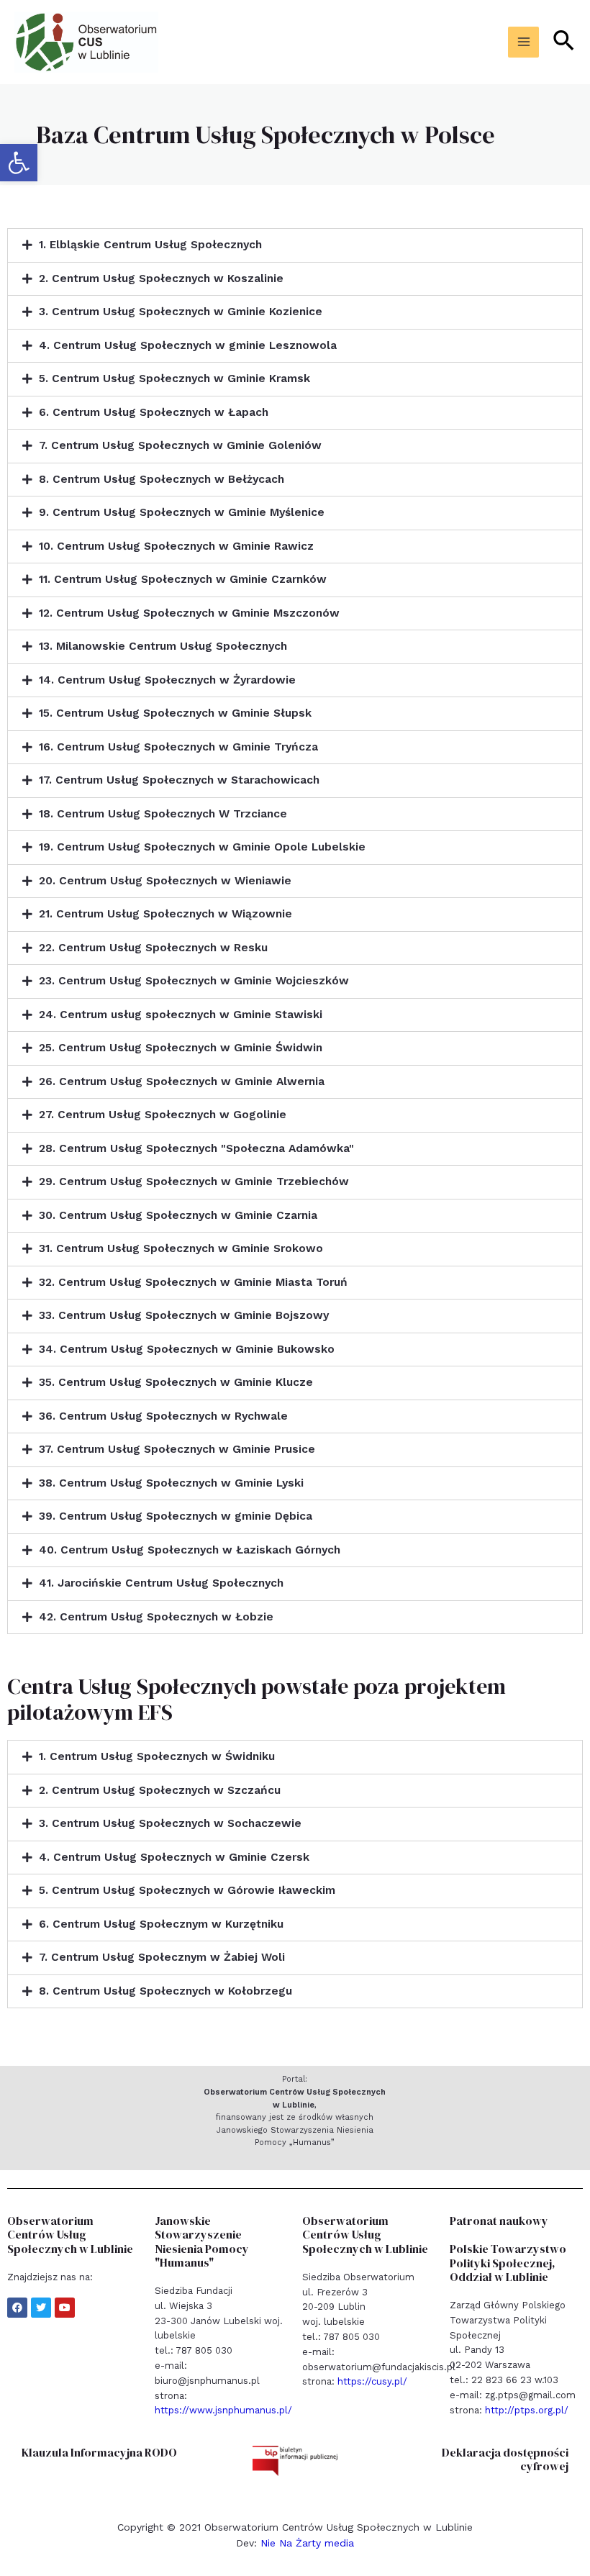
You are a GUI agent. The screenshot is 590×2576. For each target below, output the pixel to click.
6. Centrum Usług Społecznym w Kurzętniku (161, 1924)
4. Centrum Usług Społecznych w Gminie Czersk (174, 1857)
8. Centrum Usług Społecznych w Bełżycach (162, 479)
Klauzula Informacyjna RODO (99, 2452)
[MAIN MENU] (523, 42)
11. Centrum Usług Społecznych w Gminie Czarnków (183, 579)
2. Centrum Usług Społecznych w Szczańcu (160, 1790)
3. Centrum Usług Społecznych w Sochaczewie (170, 1823)
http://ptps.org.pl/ (527, 2410)
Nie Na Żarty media (307, 2543)
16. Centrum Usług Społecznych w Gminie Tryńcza (178, 747)
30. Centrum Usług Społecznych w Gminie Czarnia (178, 1215)
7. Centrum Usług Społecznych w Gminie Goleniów (180, 445)
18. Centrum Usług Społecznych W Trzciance (163, 814)
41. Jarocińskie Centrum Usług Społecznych (161, 1583)
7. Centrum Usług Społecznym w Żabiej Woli (162, 1957)
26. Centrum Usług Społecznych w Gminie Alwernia (182, 1081)
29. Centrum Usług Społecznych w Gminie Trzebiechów (194, 1182)
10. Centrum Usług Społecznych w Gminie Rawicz (176, 546)
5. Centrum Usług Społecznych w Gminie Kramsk (174, 378)
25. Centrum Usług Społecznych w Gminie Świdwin (181, 1048)
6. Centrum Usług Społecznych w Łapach (154, 412)
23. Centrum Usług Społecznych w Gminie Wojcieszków (194, 981)
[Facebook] (17, 2308)
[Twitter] (41, 2308)
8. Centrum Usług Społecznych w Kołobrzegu (165, 1991)
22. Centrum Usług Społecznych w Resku (153, 948)
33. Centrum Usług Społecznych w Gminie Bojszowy (184, 1315)
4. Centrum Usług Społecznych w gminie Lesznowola (188, 345)
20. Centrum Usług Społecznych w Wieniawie (165, 881)
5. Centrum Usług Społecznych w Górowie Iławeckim (187, 1890)
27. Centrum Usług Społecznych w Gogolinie (163, 1115)
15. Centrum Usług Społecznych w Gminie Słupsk (175, 713)
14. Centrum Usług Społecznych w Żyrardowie (167, 680)
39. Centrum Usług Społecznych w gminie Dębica (176, 1516)
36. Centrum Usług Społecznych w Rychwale (163, 1416)
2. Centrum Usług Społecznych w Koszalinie (161, 278)
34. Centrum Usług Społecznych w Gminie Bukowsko (187, 1349)
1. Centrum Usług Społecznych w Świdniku (157, 1756)
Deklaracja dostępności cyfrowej (505, 2459)
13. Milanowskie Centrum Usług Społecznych (163, 646)
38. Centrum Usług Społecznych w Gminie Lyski (171, 1483)
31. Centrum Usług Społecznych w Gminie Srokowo (181, 1248)
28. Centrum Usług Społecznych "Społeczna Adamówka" (196, 1148)
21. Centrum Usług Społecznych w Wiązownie (165, 914)
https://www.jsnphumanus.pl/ (223, 2410)
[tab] (295, 245)
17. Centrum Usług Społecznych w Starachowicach (179, 780)
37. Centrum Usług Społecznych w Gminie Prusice (177, 1449)
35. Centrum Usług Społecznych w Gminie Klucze (176, 1382)
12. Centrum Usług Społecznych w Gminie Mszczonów (189, 613)
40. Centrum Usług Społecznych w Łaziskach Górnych (190, 1550)
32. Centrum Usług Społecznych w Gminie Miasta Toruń (193, 1282)
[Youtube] (65, 2308)
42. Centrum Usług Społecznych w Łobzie (156, 1617)
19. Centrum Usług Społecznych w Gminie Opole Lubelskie (202, 847)
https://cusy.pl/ (372, 2381)
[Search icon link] (564, 42)
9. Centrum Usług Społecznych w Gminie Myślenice (182, 512)
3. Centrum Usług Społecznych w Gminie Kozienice (181, 312)
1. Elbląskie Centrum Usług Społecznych (150, 245)
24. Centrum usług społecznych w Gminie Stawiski (181, 1015)
